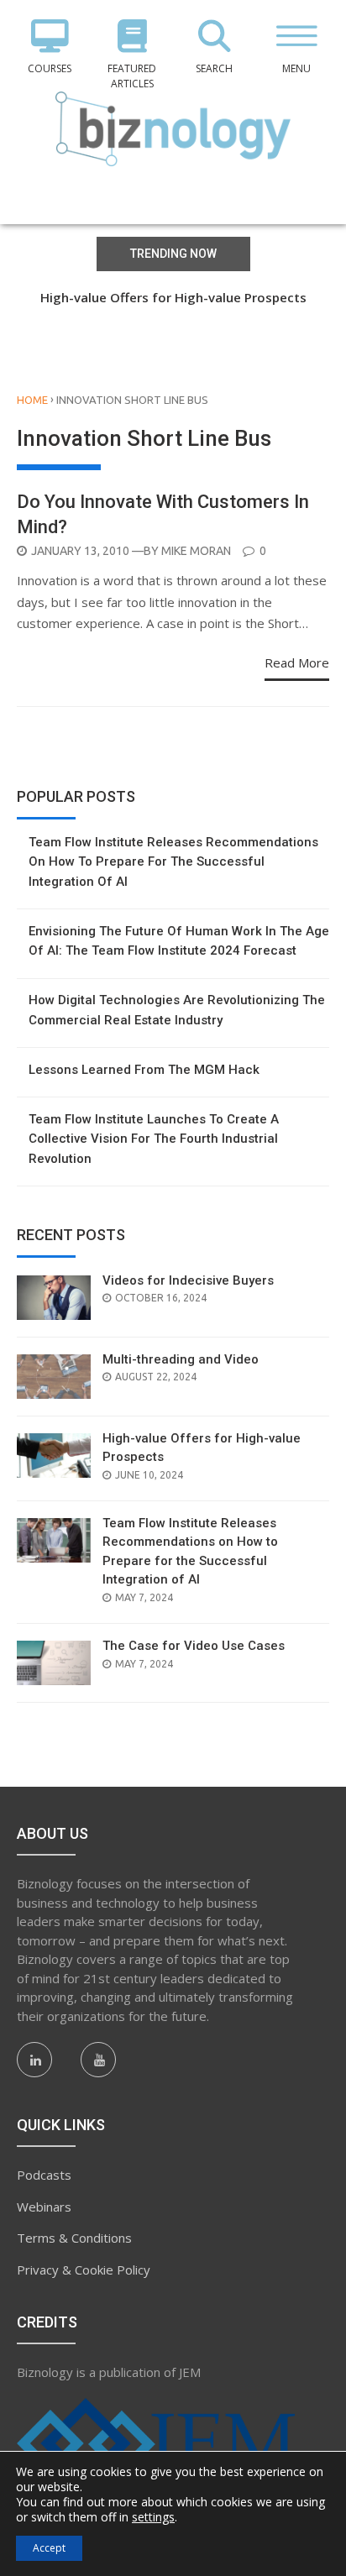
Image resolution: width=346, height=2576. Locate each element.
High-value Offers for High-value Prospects (173, 297)
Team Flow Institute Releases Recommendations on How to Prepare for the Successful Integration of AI (173, 862)
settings (153, 2517)
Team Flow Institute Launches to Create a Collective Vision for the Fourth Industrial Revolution (154, 1139)
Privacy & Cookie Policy (84, 2270)
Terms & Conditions (74, 2238)
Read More (297, 662)
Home (32, 400)
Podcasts (44, 2175)
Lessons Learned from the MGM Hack (144, 1070)
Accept (49, 2548)
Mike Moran (196, 551)
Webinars (44, 2207)
